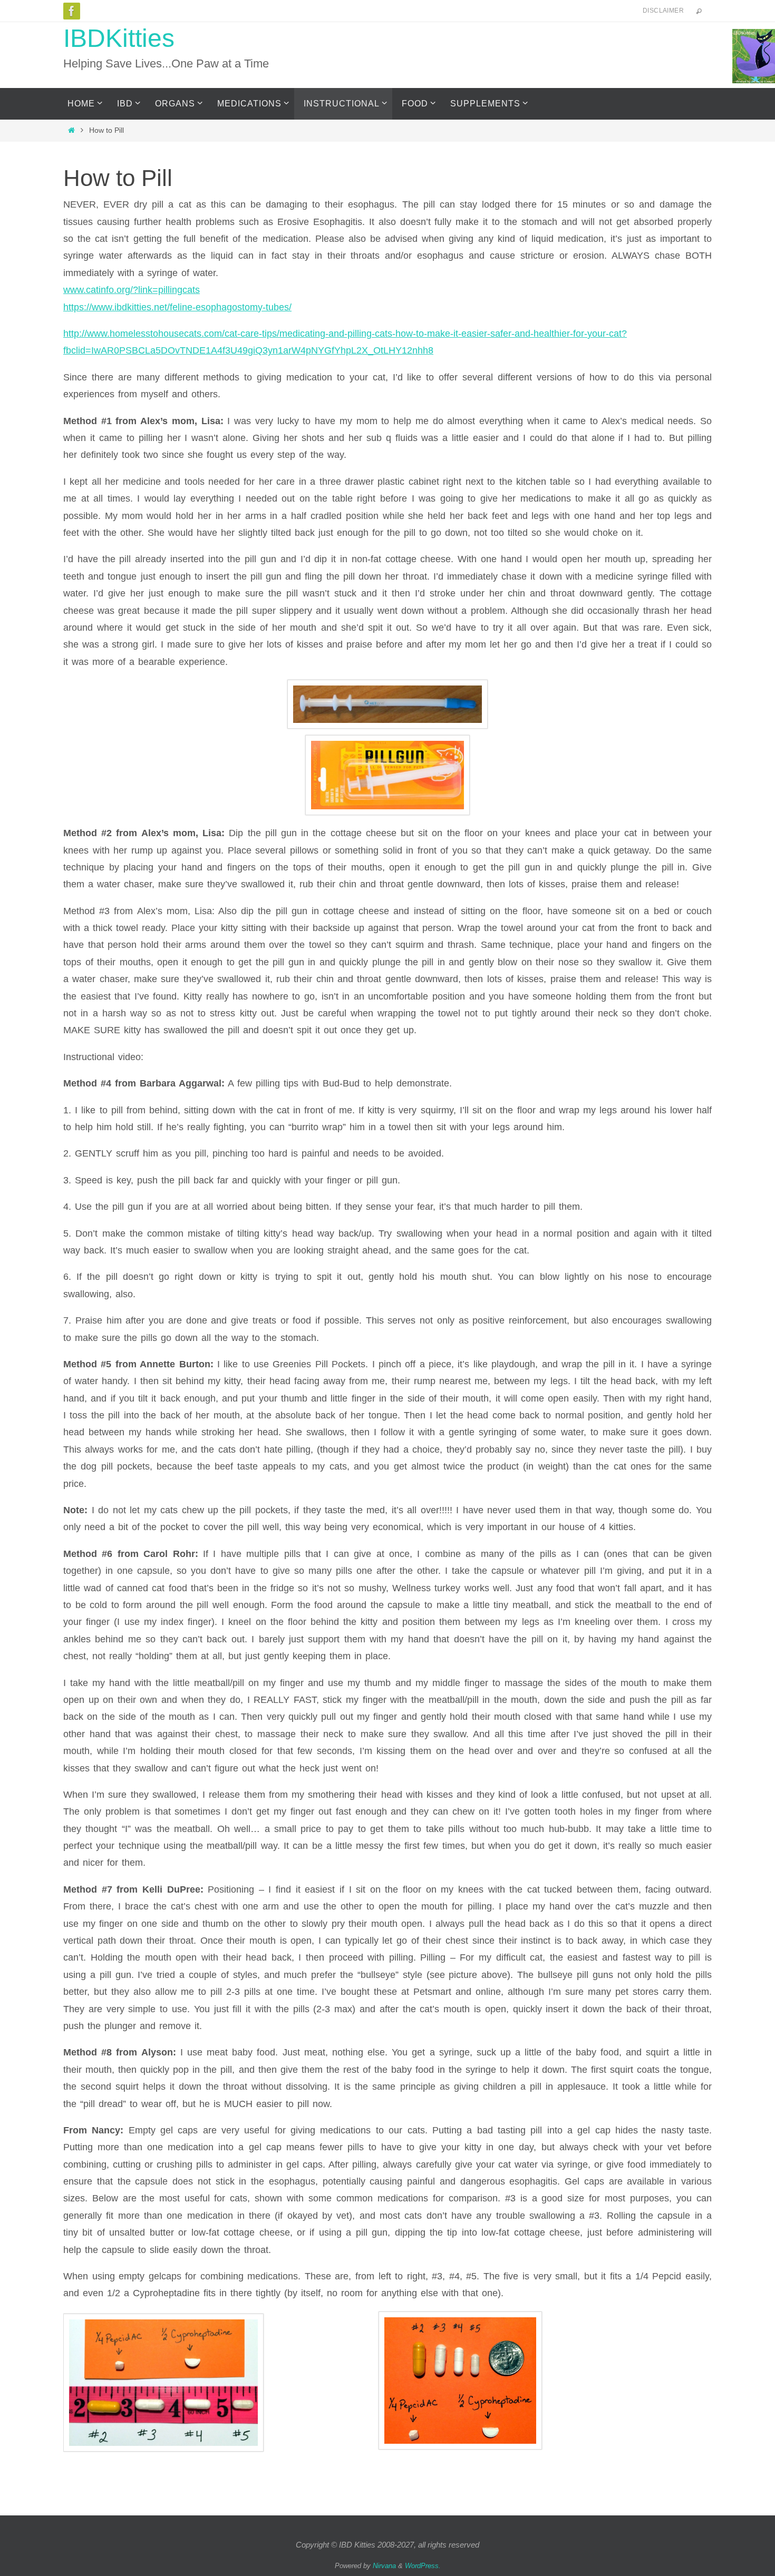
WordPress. (423, 2566)
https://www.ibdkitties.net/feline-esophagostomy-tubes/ (177, 307)
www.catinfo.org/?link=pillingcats (132, 290)
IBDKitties (119, 38)
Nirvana (384, 2566)
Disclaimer (663, 11)
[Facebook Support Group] (72, 11)
